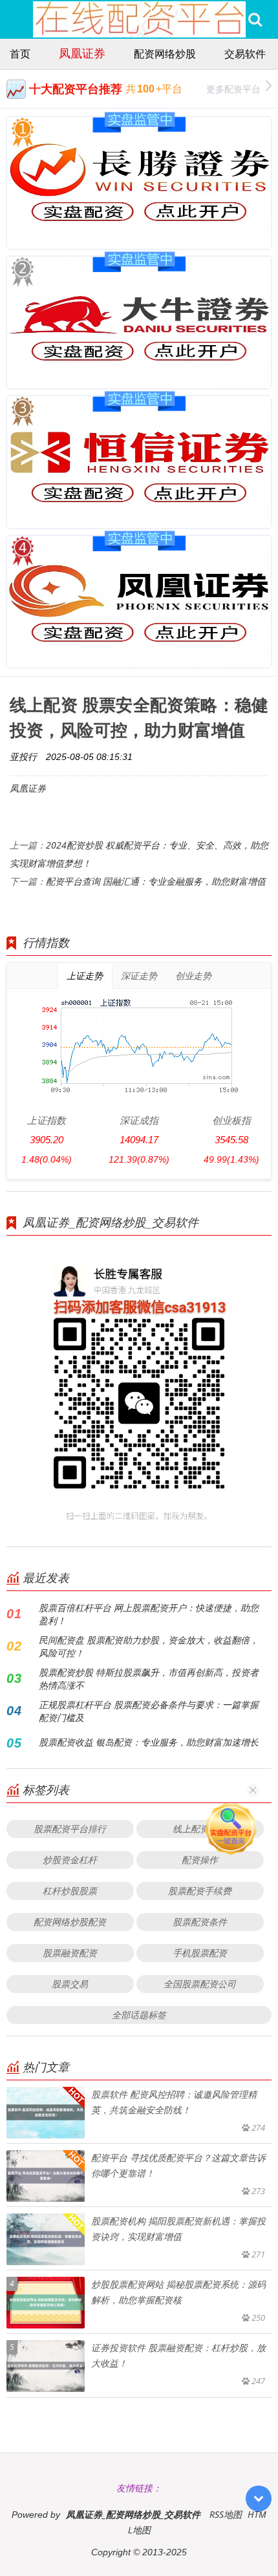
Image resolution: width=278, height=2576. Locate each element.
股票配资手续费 (200, 1891)
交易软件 (245, 54)
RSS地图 (226, 2514)
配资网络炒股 (165, 54)
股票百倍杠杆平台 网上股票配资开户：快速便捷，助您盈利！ (149, 1614)
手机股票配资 (200, 1953)
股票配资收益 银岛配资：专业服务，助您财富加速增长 (149, 1742)
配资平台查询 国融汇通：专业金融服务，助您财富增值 (156, 881)
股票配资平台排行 (70, 1829)
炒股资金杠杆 (70, 1860)
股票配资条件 (200, 1922)
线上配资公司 (200, 1829)
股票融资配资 (70, 1953)
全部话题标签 (139, 2015)
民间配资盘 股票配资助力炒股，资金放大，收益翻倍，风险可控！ (149, 1646)
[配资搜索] (255, 19)
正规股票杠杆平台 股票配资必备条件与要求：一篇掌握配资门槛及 (149, 1711)
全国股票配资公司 (200, 1984)
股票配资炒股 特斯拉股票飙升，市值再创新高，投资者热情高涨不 (149, 1679)
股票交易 (70, 1984)
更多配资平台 (233, 89)
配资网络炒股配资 (70, 1922)
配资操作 (200, 1860)
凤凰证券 (82, 53)
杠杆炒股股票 (70, 1891)
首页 (20, 54)
